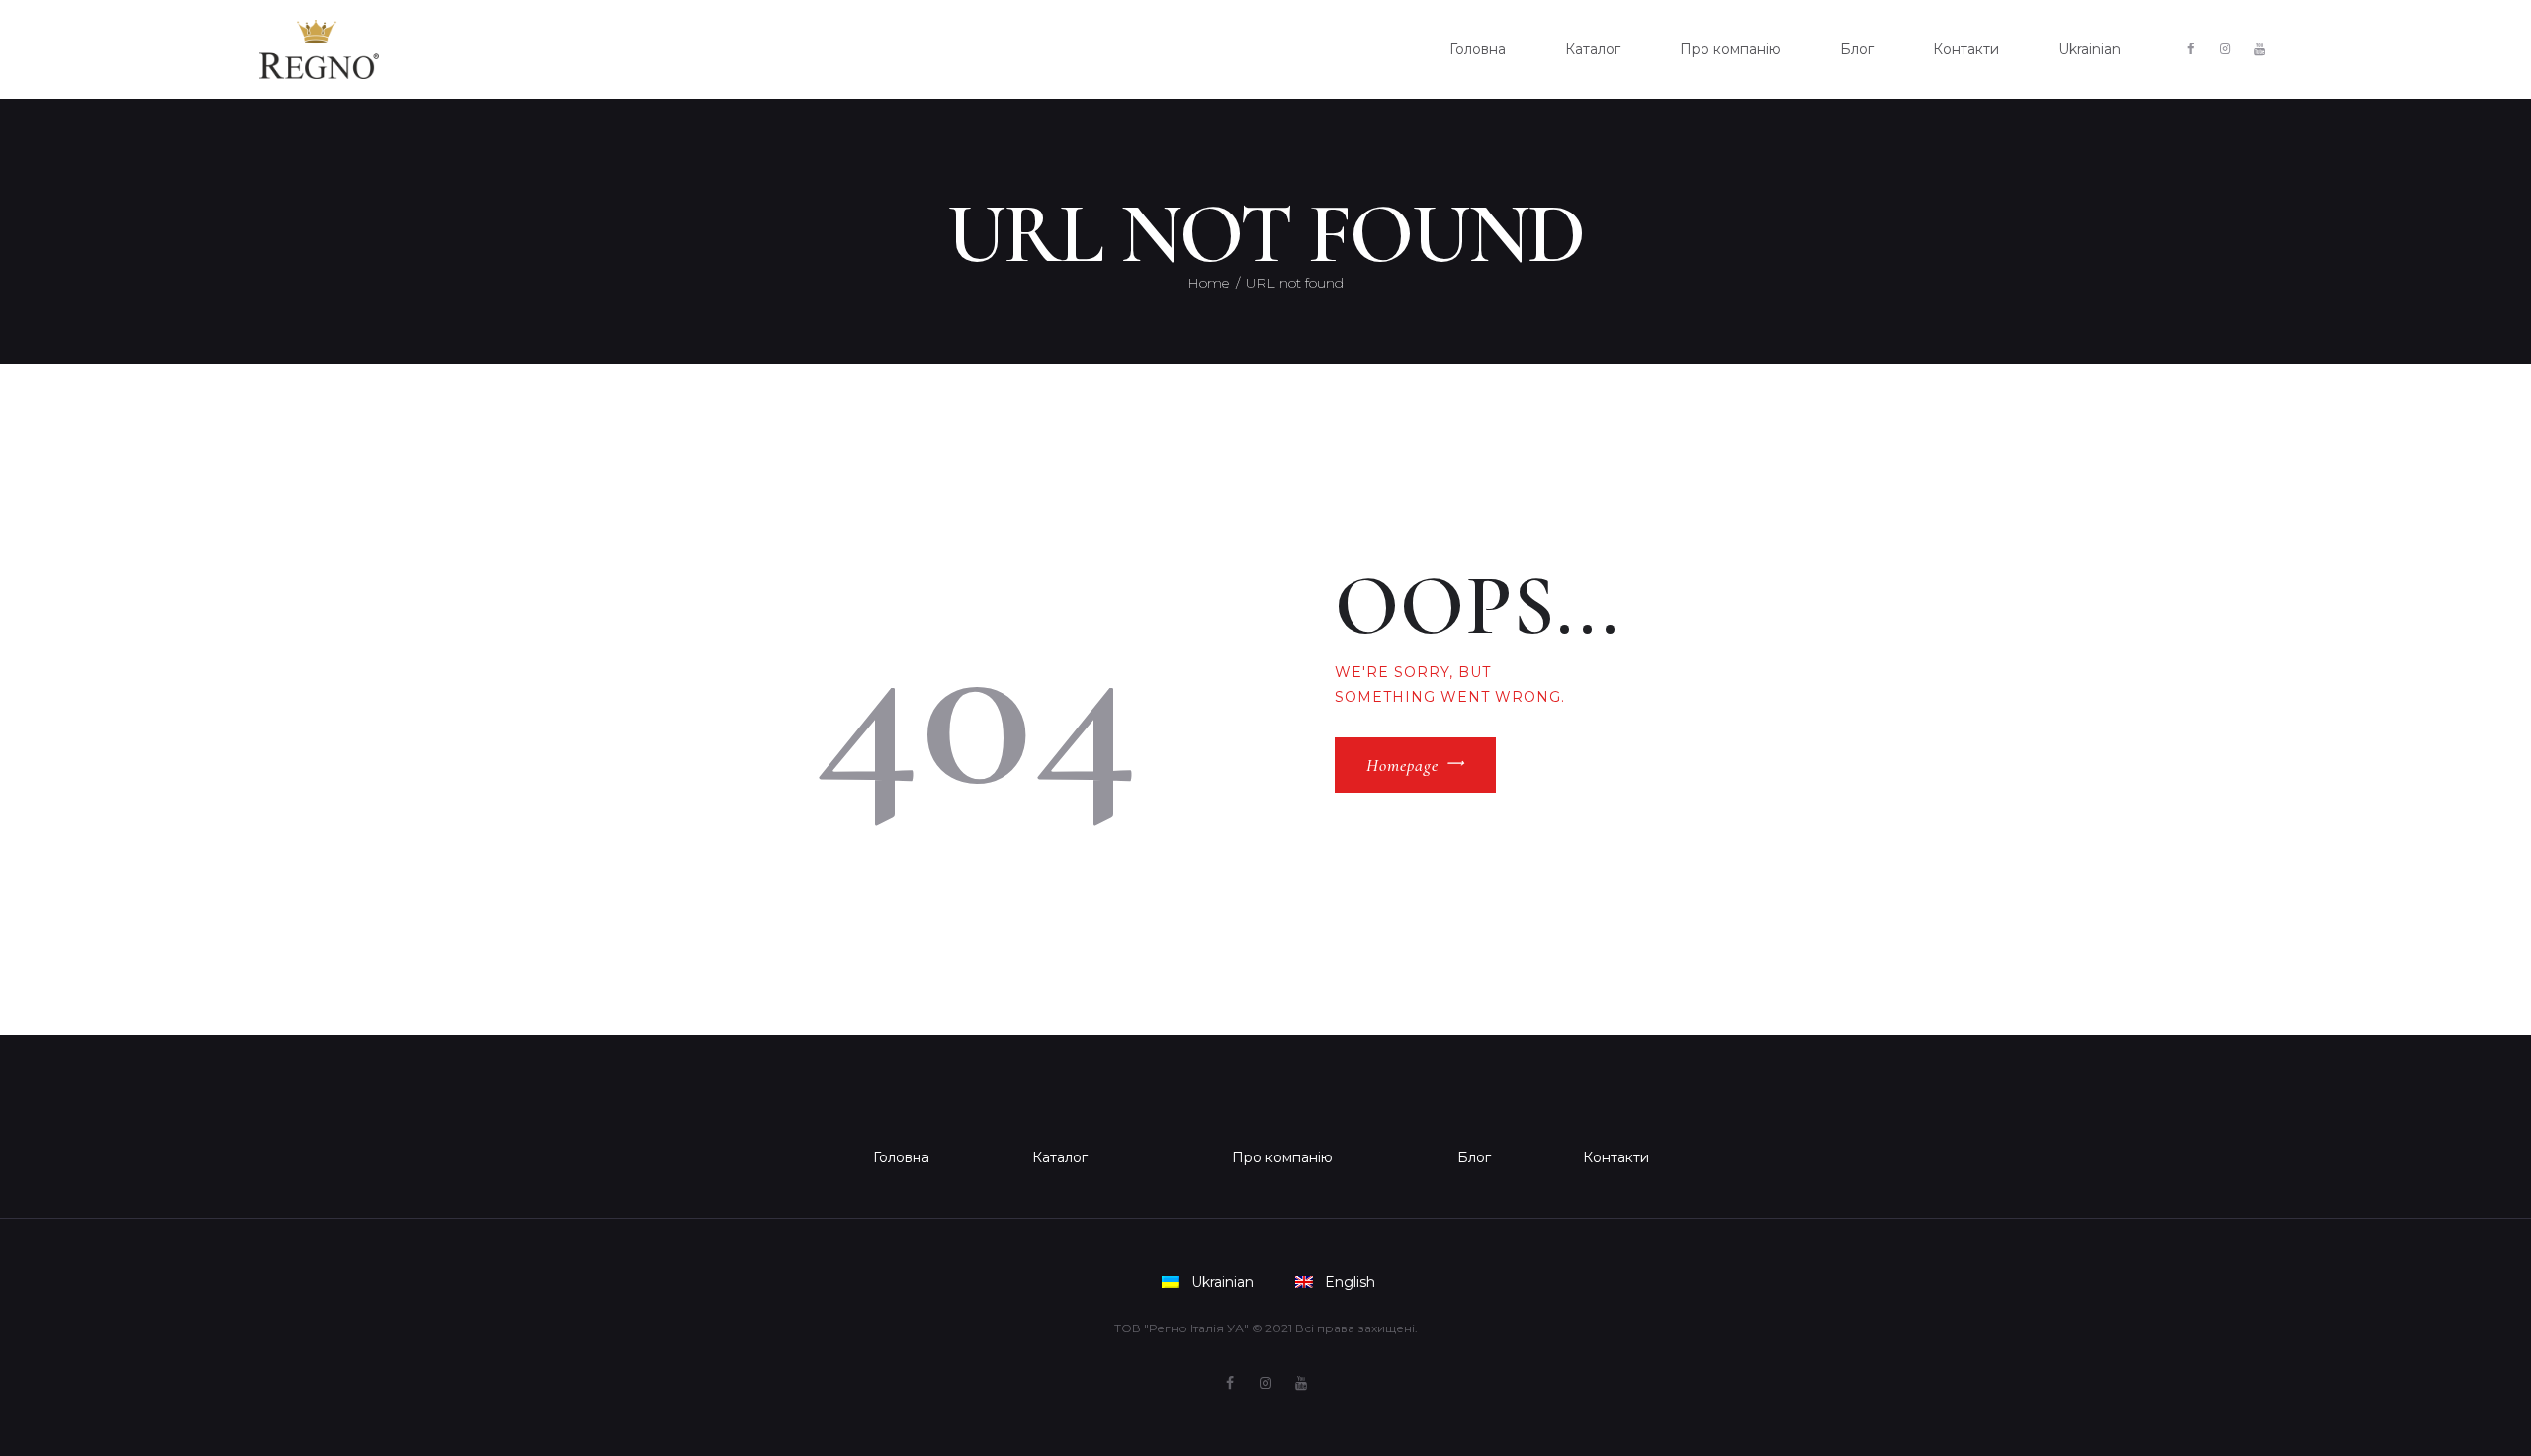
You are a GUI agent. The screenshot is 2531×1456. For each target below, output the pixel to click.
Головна (901, 1157)
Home (1208, 283)
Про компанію (1282, 1157)
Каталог (1060, 1157)
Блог (1474, 1157)
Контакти (1616, 1157)
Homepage (1402, 765)
